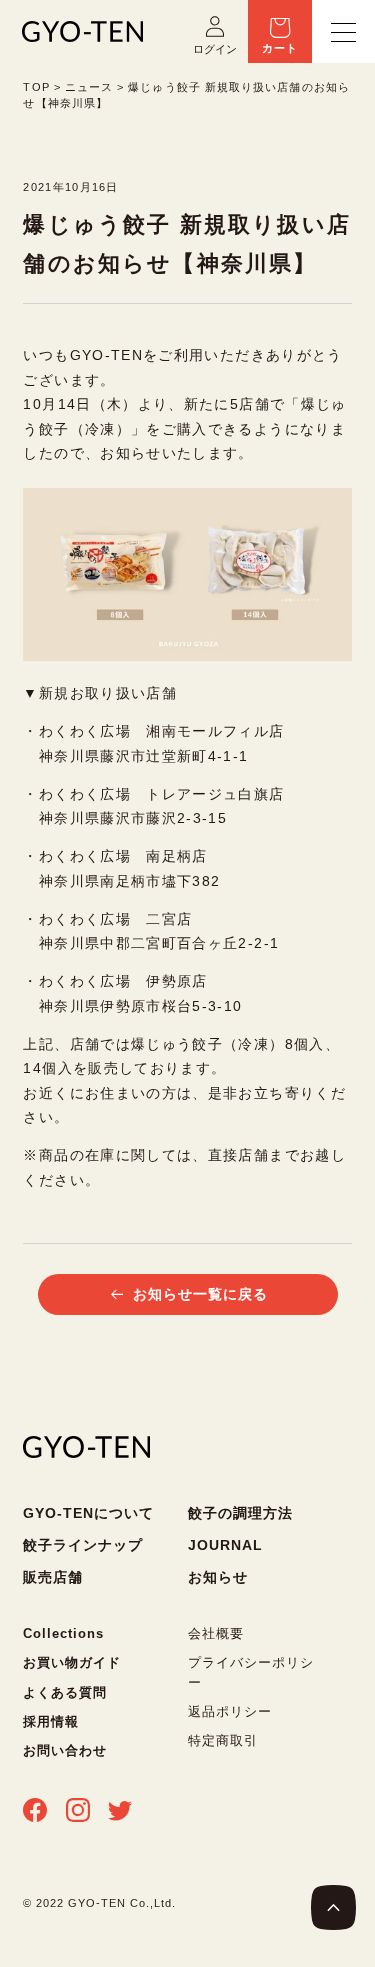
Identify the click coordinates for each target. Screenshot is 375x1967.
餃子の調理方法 (240, 1513)
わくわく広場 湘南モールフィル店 (162, 731)
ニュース (89, 87)
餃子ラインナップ (83, 1545)
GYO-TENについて (88, 1513)
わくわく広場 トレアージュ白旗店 (162, 794)
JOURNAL (225, 1545)
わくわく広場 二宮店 (116, 919)
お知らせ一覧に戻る (200, 1294)
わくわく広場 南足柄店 (123, 856)
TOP (36, 87)
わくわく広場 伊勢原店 (123, 981)
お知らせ (218, 1577)
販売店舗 (53, 1577)
